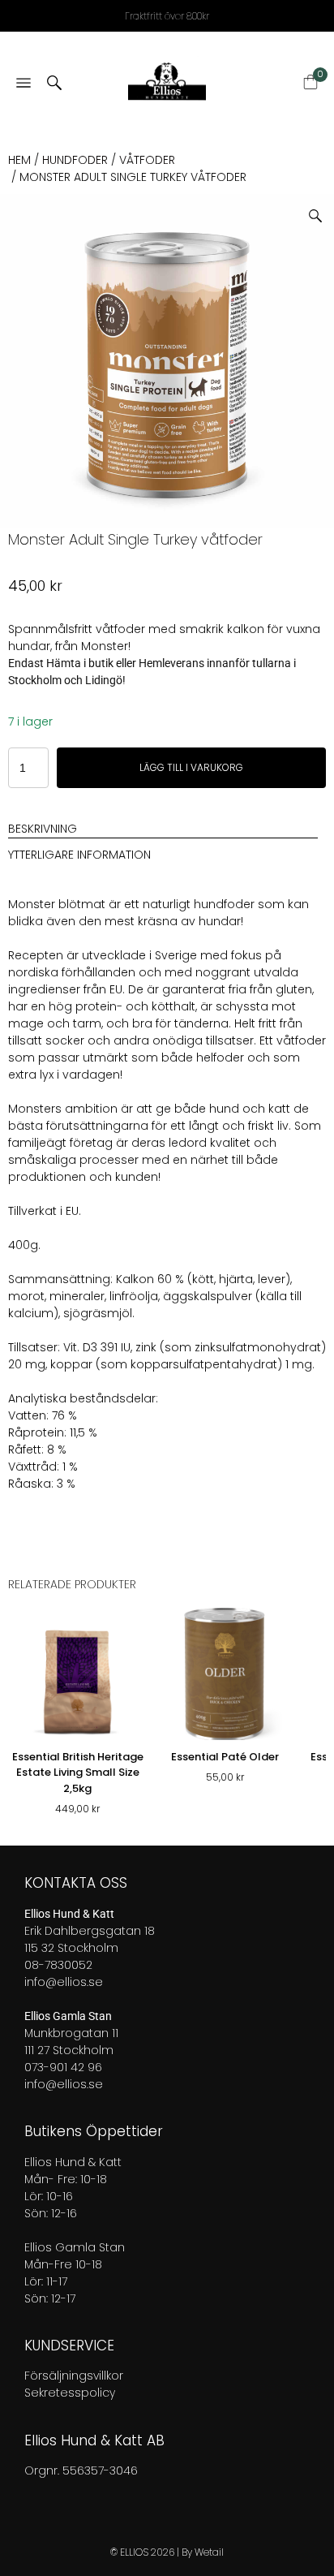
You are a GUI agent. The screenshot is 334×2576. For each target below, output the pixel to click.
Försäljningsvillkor (74, 2376)
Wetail (209, 2552)
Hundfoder (75, 160)
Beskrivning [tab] (43, 829)
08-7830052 (58, 1965)
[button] (321, 210)
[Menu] (24, 84)
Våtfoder (147, 160)
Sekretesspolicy (70, 2393)
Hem (19, 160)
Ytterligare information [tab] (79, 855)
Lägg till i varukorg (191, 767)
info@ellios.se (64, 1982)
